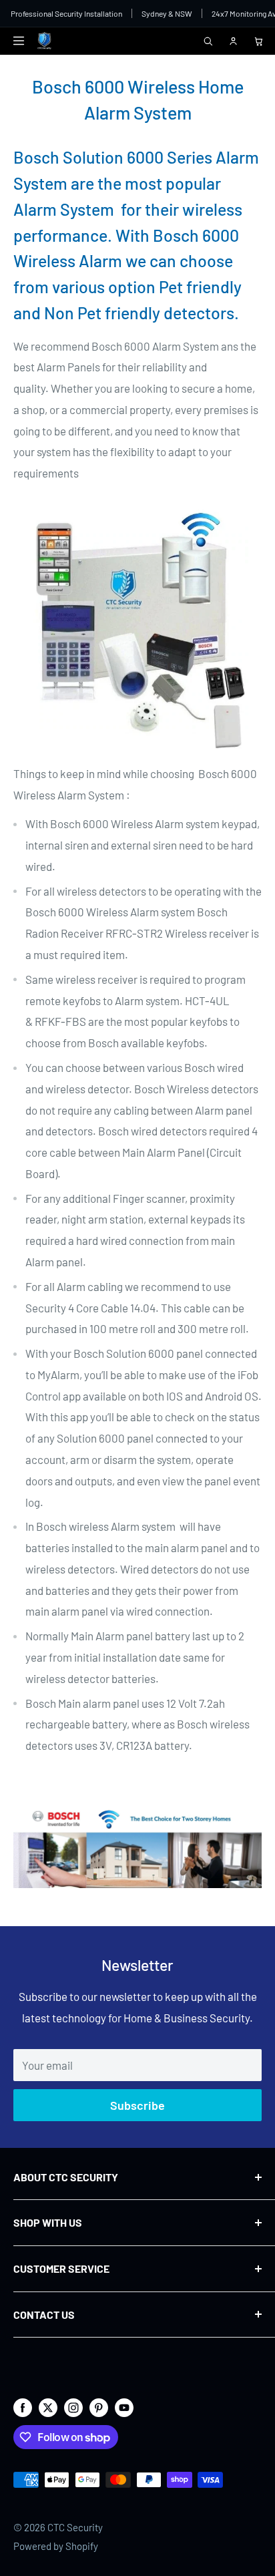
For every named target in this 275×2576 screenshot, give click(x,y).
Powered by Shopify (56, 2546)
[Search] (208, 41)
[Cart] (258, 41)
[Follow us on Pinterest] (99, 2407)
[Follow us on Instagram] (73, 2407)
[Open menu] (19, 41)
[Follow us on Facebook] (23, 2407)
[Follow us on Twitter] (48, 2407)
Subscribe (137, 2105)
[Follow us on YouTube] (124, 2407)
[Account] (233, 41)
